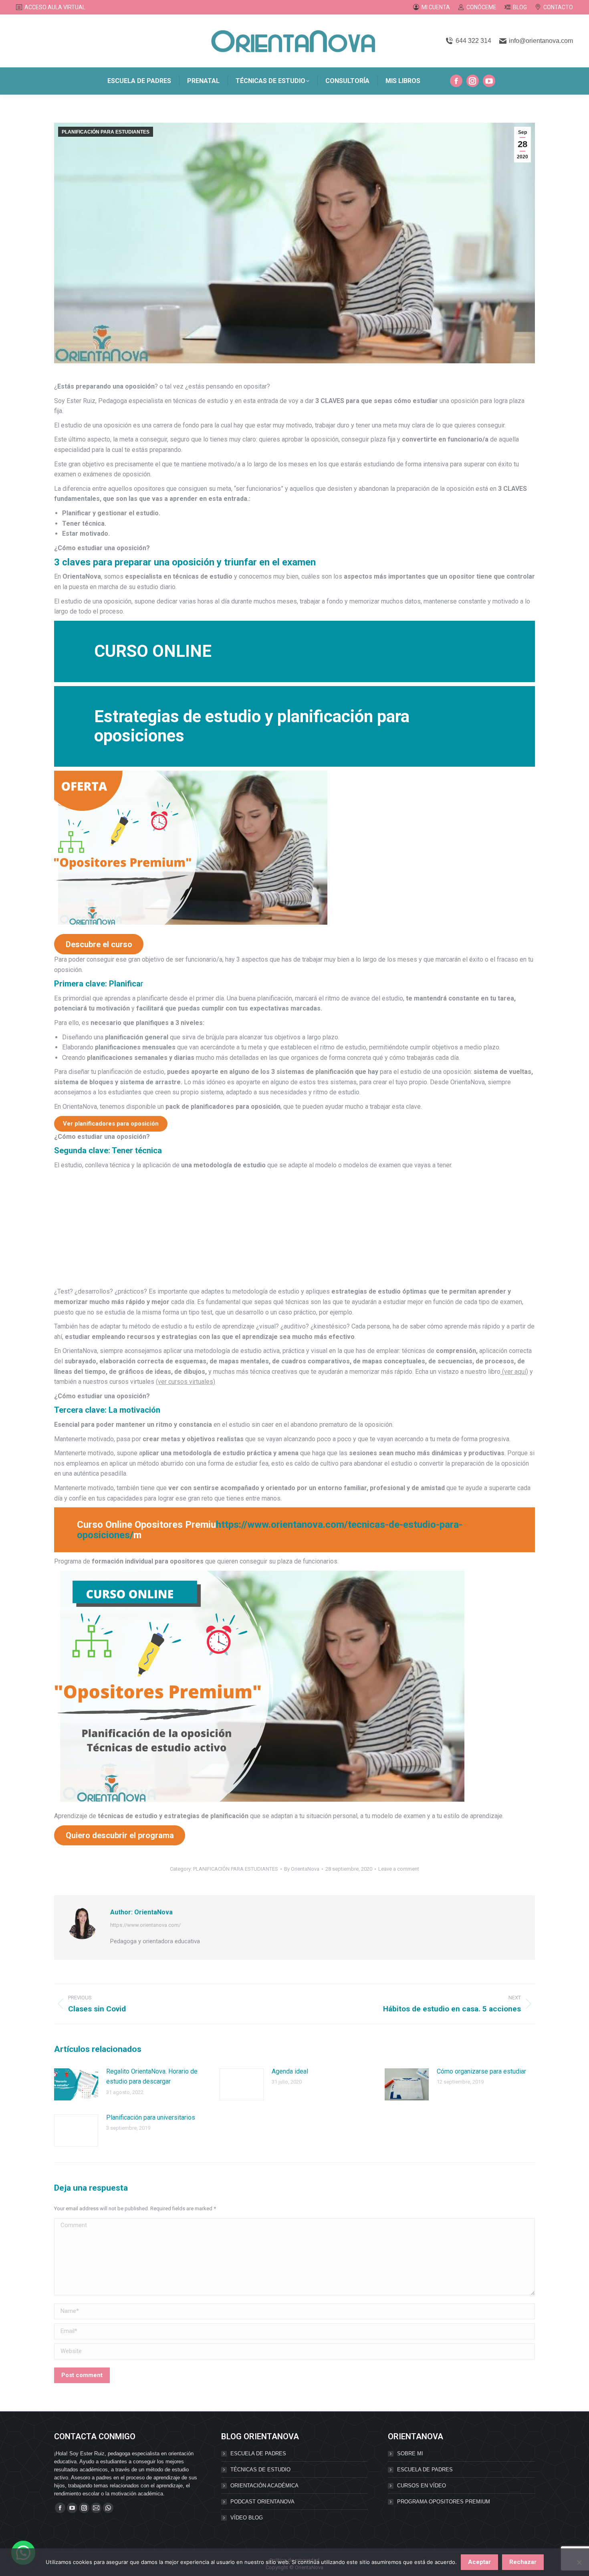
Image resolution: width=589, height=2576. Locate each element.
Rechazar (523, 2562)
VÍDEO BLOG (247, 2518)
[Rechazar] (579, 2562)
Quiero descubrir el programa (120, 1835)
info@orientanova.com (541, 41)
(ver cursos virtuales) (186, 1382)
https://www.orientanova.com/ (145, 1925)
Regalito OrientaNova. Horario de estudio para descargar (152, 2077)
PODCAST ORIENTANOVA (262, 2502)
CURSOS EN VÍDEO (422, 2486)
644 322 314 (473, 41)
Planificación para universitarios (151, 2117)
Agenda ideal (290, 2071)
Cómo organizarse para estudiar (481, 2071)
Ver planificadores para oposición (111, 1124)
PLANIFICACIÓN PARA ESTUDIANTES (106, 132)
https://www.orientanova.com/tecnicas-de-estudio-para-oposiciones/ (270, 1530)
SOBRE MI (410, 2453)
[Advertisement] (294, 1230)
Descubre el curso (99, 944)
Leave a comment (399, 1869)
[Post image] (76, 2084)
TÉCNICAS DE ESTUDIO (260, 2470)
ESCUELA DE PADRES (258, 2453)
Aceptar (479, 2562)
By (302, 1869)
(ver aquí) (514, 1372)
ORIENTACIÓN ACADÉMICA (264, 2486)
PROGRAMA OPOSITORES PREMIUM (444, 2502)
